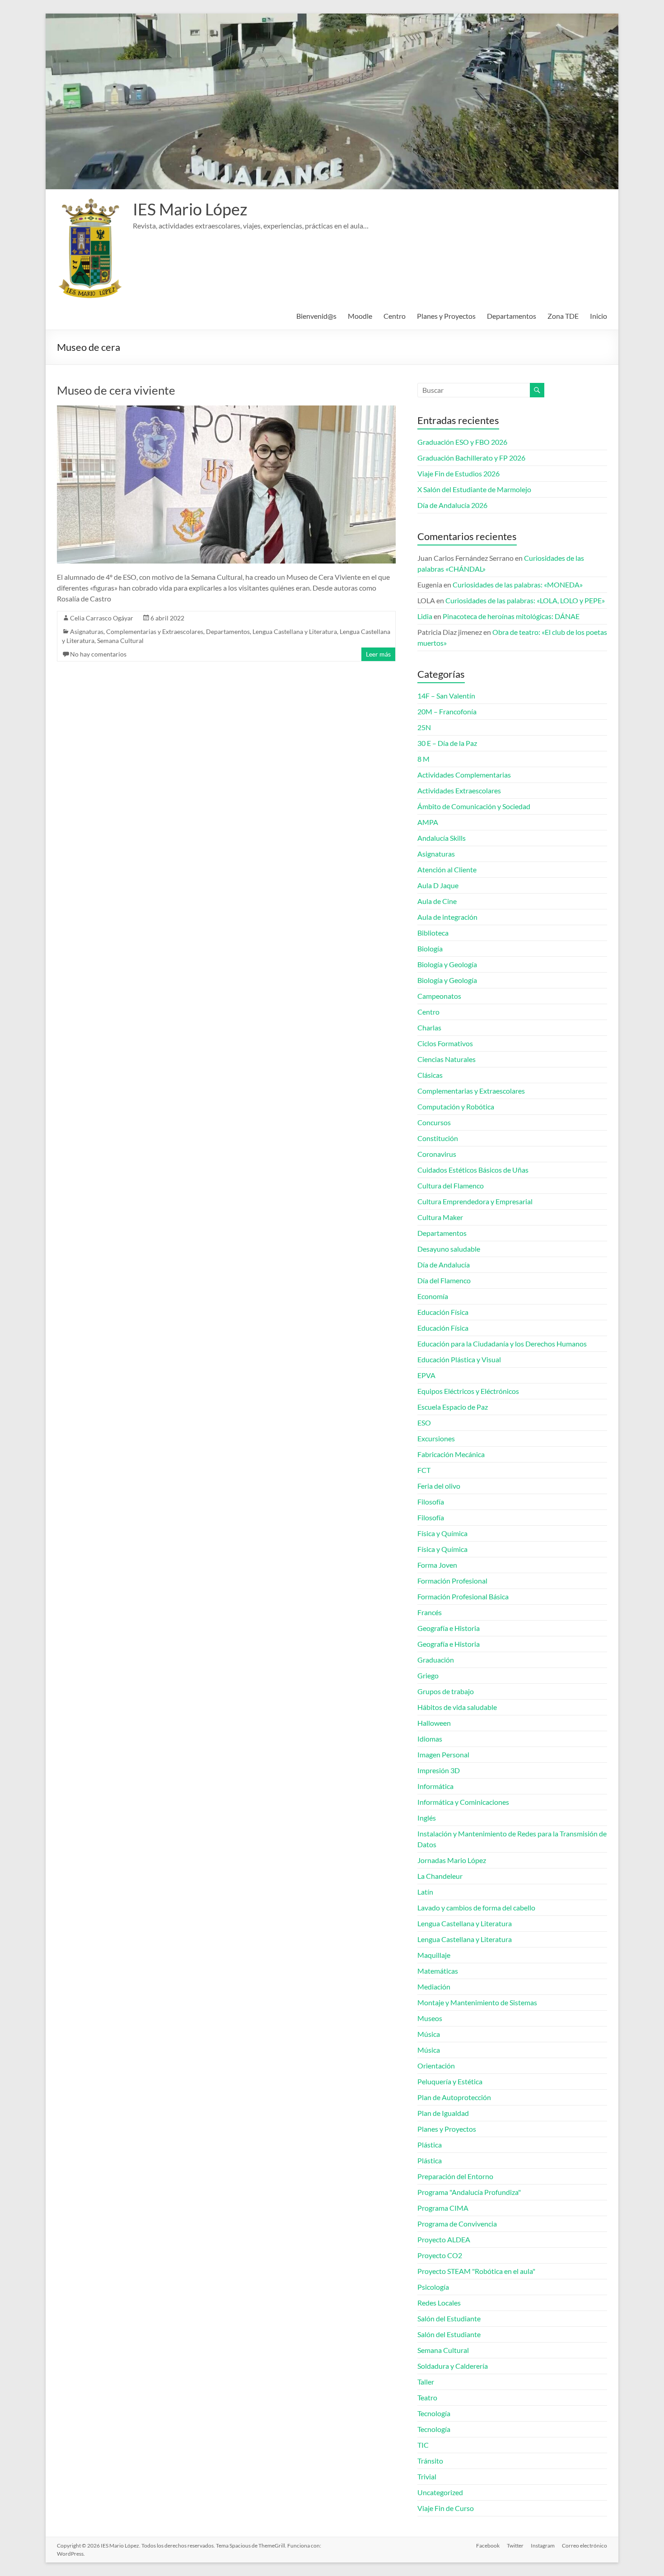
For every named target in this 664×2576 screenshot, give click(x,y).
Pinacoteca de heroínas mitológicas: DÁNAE (511, 616)
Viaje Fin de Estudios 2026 (458, 473)
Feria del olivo (439, 1486)
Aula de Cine (437, 901)
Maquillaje (434, 1955)
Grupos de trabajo (446, 1691)
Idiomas (430, 1739)
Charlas (429, 1027)
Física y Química (442, 1533)
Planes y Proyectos (446, 316)
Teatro (427, 2397)
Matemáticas (438, 1971)
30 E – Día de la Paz (447, 743)
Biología (430, 948)
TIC (423, 2445)
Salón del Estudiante (449, 2318)
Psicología (433, 2287)
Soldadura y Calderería (453, 2366)
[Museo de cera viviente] (226, 410)
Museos (430, 2018)
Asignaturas (87, 631)
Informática (435, 1786)
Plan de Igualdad (443, 2113)
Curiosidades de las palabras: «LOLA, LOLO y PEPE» (525, 600)
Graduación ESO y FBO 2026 (462, 442)
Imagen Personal (443, 1754)
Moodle (360, 316)
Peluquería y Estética (450, 2081)
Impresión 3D (439, 1770)
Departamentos (512, 316)
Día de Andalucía (444, 1265)
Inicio (599, 316)
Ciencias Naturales (447, 1059)
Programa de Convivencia (457, 2224)
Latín (425, 1892)
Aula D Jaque (438, 885)
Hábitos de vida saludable (457, 1707)
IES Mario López (190, 209)
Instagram (543, 2546)
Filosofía (431, 1502)
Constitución (438, 1138)
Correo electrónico (585, 2546)
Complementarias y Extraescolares (155, 631)
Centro (395, 316)
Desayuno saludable (449, 1249)
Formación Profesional (452, 1581)
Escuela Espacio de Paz (453, 1407)
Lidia (425, 616)
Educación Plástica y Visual (459, 1359)
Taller (426, 2382)
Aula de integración (447, 917)
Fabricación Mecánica (451, 1454)
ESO (424, 1423)
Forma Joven (437, 1565)
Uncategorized (440, 2492)
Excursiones (436, 1438)
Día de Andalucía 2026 (452, 505)
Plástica (430, 2145)
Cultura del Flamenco (451, 1186)
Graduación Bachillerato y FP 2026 (471, 458)
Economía (433, 1296)
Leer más (378, 654)
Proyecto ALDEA (444, 2239)
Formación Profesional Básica (463, 1596)
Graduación (436, 1660)
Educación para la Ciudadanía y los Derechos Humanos (502, 1344)
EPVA (426, 1375)
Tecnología (434, 2413)
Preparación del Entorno (455, 2176)
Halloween (434, 1723)
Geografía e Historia (449, 1628)
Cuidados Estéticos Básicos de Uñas (473, 1170)
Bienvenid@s (316, 316)
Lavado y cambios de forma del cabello (476, 1908)
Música (429, 2034)
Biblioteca (433, 933)
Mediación (434, 1987)
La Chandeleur (440, 1876)
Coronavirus (437, 1154)
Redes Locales (439, 2303)
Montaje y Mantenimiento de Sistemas (477, 2002)
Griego (428, 1675)
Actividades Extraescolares (459, 790)
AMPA (428, 822)
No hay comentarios (98, 654)
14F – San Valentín (446, 696)
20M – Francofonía (447, 711)
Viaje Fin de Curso (446, 2508)
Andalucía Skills (442, 838)
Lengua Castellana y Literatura (295, 631)
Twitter (515, 2546)
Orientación (436, 2066)
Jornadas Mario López (452, 1860)
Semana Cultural (120, 641)
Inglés (427, 1818)
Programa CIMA (443, 2208)
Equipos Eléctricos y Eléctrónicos (468, 1391)
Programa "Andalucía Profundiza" (469, 2192)
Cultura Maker (440, 1217)
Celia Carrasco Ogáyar (102, 618)
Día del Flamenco (444, 1280)
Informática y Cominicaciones (463, 1802)
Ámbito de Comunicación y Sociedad (474, 806)
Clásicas (430, 1075)
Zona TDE (563, 316)
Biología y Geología (447, 964)
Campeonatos (439, 996)
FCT (424, 1470)
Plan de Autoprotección (454, 2097)
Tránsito (430, 2461)
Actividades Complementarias (464, 775)
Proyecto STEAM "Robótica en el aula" (476, 2271)
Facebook (488, 2546)
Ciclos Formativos (445, 1043)
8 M (423, 759)
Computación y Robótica (456, 1106)
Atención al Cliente (447, 869)
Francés (430, 1612)
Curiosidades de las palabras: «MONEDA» (518, 585)
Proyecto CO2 (440, 2255)
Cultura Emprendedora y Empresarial (475, 1201)
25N (424, 727)
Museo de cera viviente (116, 390)
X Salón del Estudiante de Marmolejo (474, 489)
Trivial (427, 2476)
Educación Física (443, 1312)
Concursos (434, 1122)
